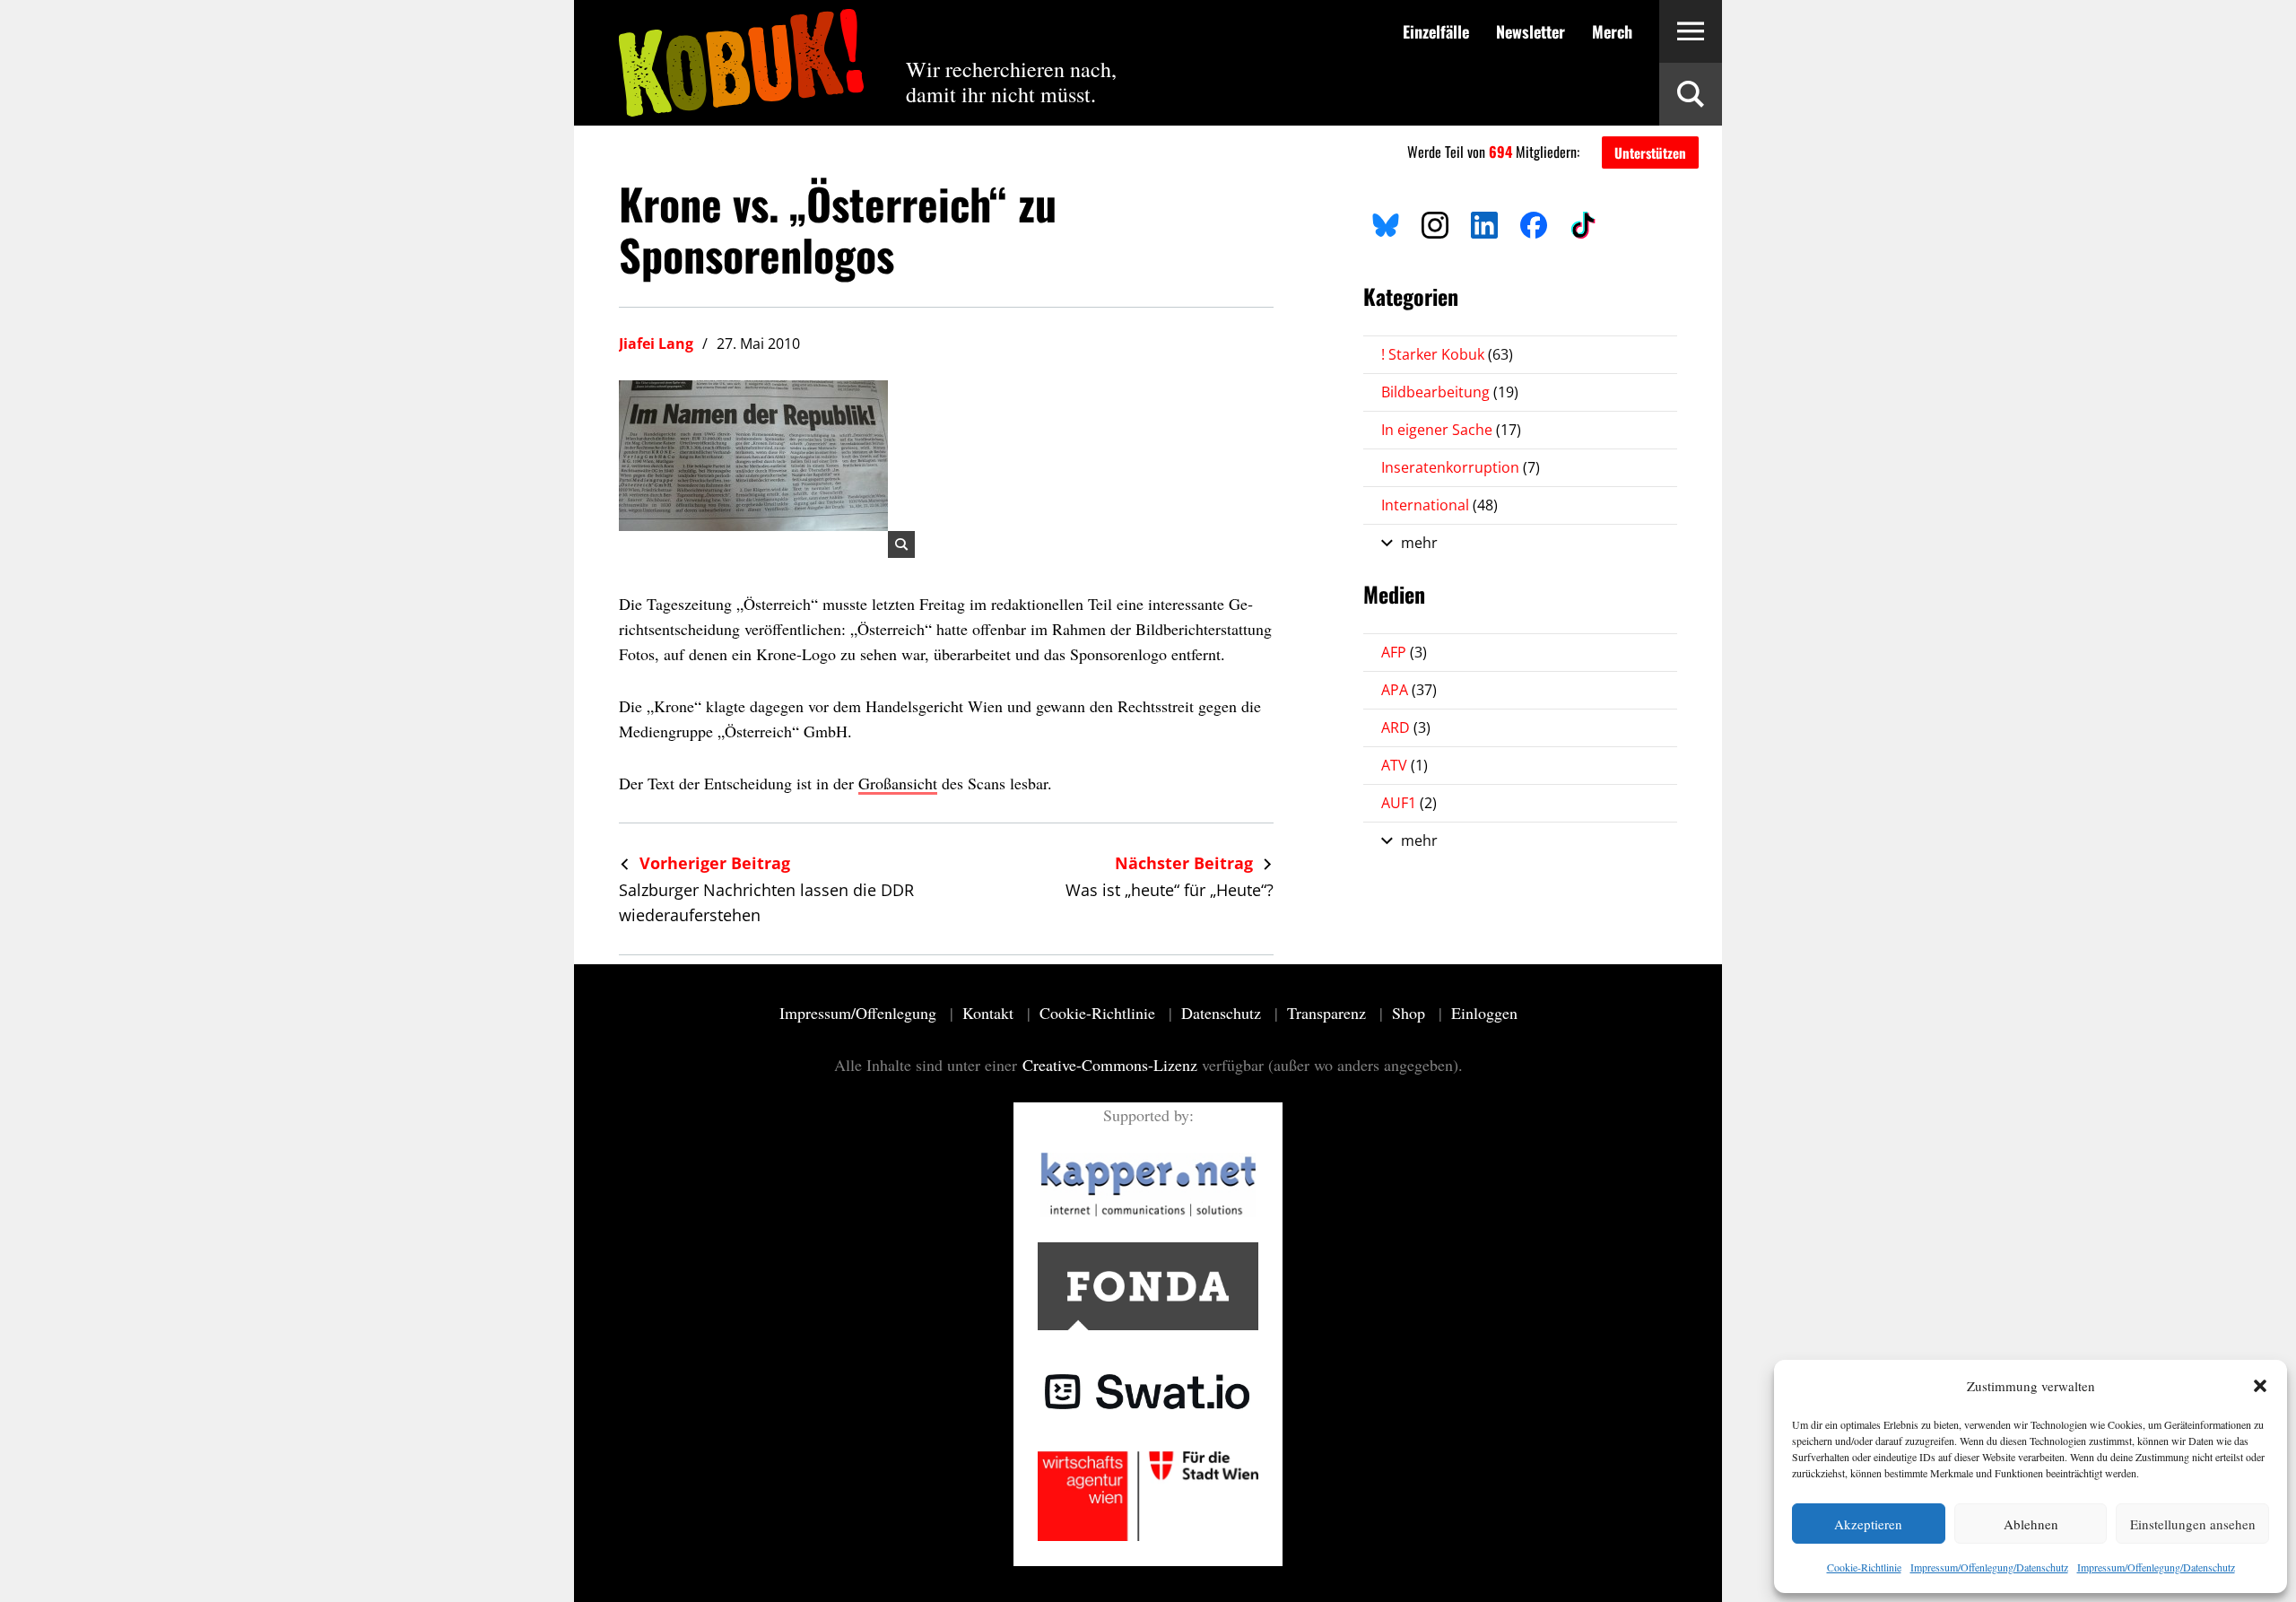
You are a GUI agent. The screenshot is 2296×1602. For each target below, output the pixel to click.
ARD (1406, 727)
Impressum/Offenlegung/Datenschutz (1989, 1567)
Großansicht (898, 783)
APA (1409, 690)
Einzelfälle (1436, 31)
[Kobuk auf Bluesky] (1386, 222)
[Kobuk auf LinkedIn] (1484, 222)
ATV (1405, 765)
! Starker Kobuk (1447, 354)
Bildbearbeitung (1450, 392)
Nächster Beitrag (1186, 863)
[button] (2260, 1386)
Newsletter (1531, 31)
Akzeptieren (1868, 1524)
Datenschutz (1223, 1013)
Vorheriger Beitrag (713, 863)
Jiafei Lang (656, 344)
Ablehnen (2031, 1524)
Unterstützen (1650, 152)
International (1439, 505)
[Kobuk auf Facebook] (1534, 222)
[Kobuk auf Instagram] (1435, 222)
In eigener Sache (1451, 430)
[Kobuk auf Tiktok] (1583, 222)
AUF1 (1409, 803)
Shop (1411, 1013)
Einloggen (1484, 1013)
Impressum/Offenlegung (860, 1013)
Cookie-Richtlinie (1864, 1567)
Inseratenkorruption (1461, 467)
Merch (1612, 31)
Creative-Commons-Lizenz (1110, 1065)
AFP (1404, 652)
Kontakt (990, 1013)
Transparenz (1329, 1013)
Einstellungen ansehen (2193, 1524)
